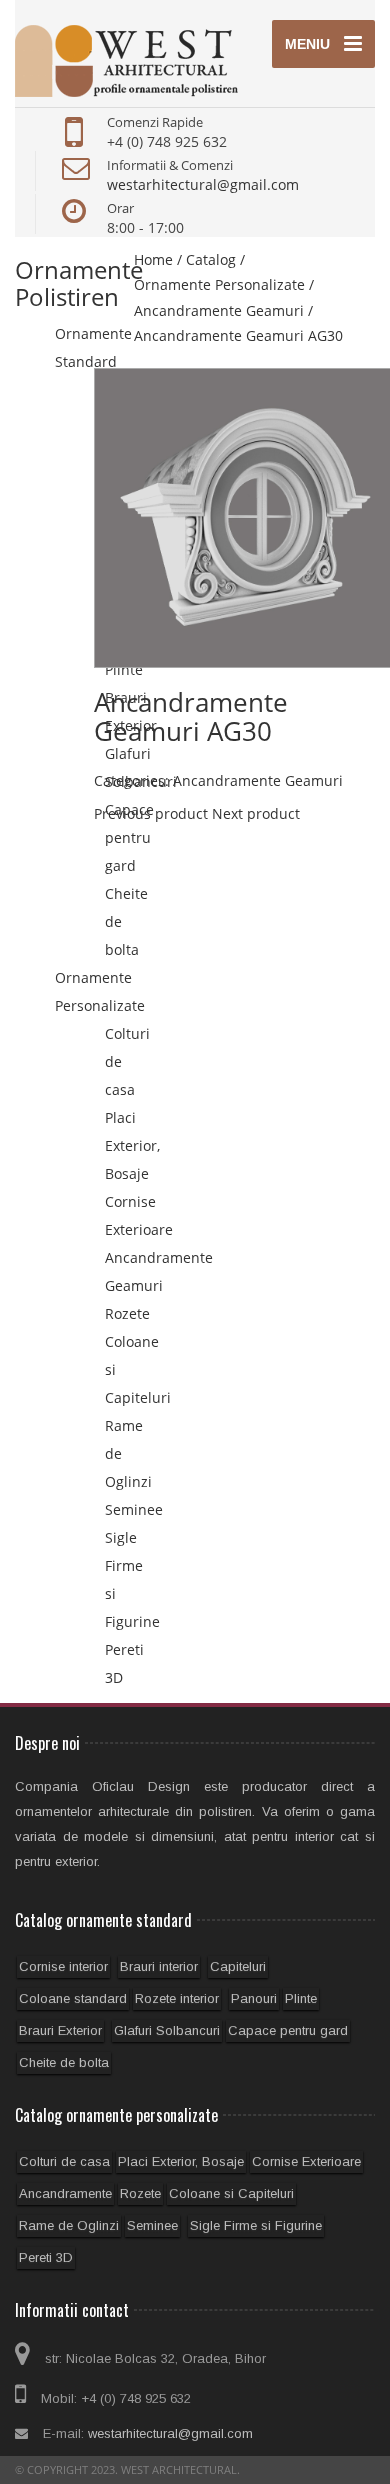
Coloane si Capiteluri (231, 2193)
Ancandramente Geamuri (258, 780)
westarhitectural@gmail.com (203, 184)
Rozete (127, 1313)
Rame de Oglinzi (69, 2225)
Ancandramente (65, 2193)
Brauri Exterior (60, 2030)
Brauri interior (159, 1966)
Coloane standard (73, 1998)
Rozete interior (177, 1998)
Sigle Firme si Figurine (256, 2225)
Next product (256, 813)
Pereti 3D (46, 2257)
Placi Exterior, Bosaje (132, 1145)
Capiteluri (238, 1966)
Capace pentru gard (129, 837)
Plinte (301, 1998)
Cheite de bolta (64, 2062)
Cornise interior (63, 1966)
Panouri (254, 1998)
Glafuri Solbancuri (167, 2030)
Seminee (134, 1509)
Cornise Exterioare (306, 2161)
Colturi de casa (64, 2161)
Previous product (151, 813)
